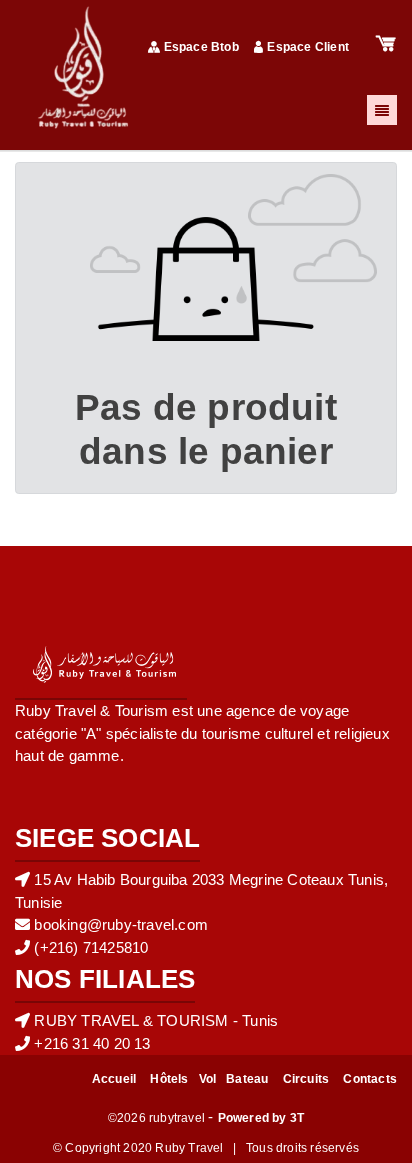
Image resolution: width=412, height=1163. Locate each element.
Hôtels (169, 1079)
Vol (208, 1079)
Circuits (306, 1079)
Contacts (370, 1079)
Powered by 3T (261, 1118)
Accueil (114, 1079)
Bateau (247, 1079)
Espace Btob (201, 47)
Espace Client (308, 47)
